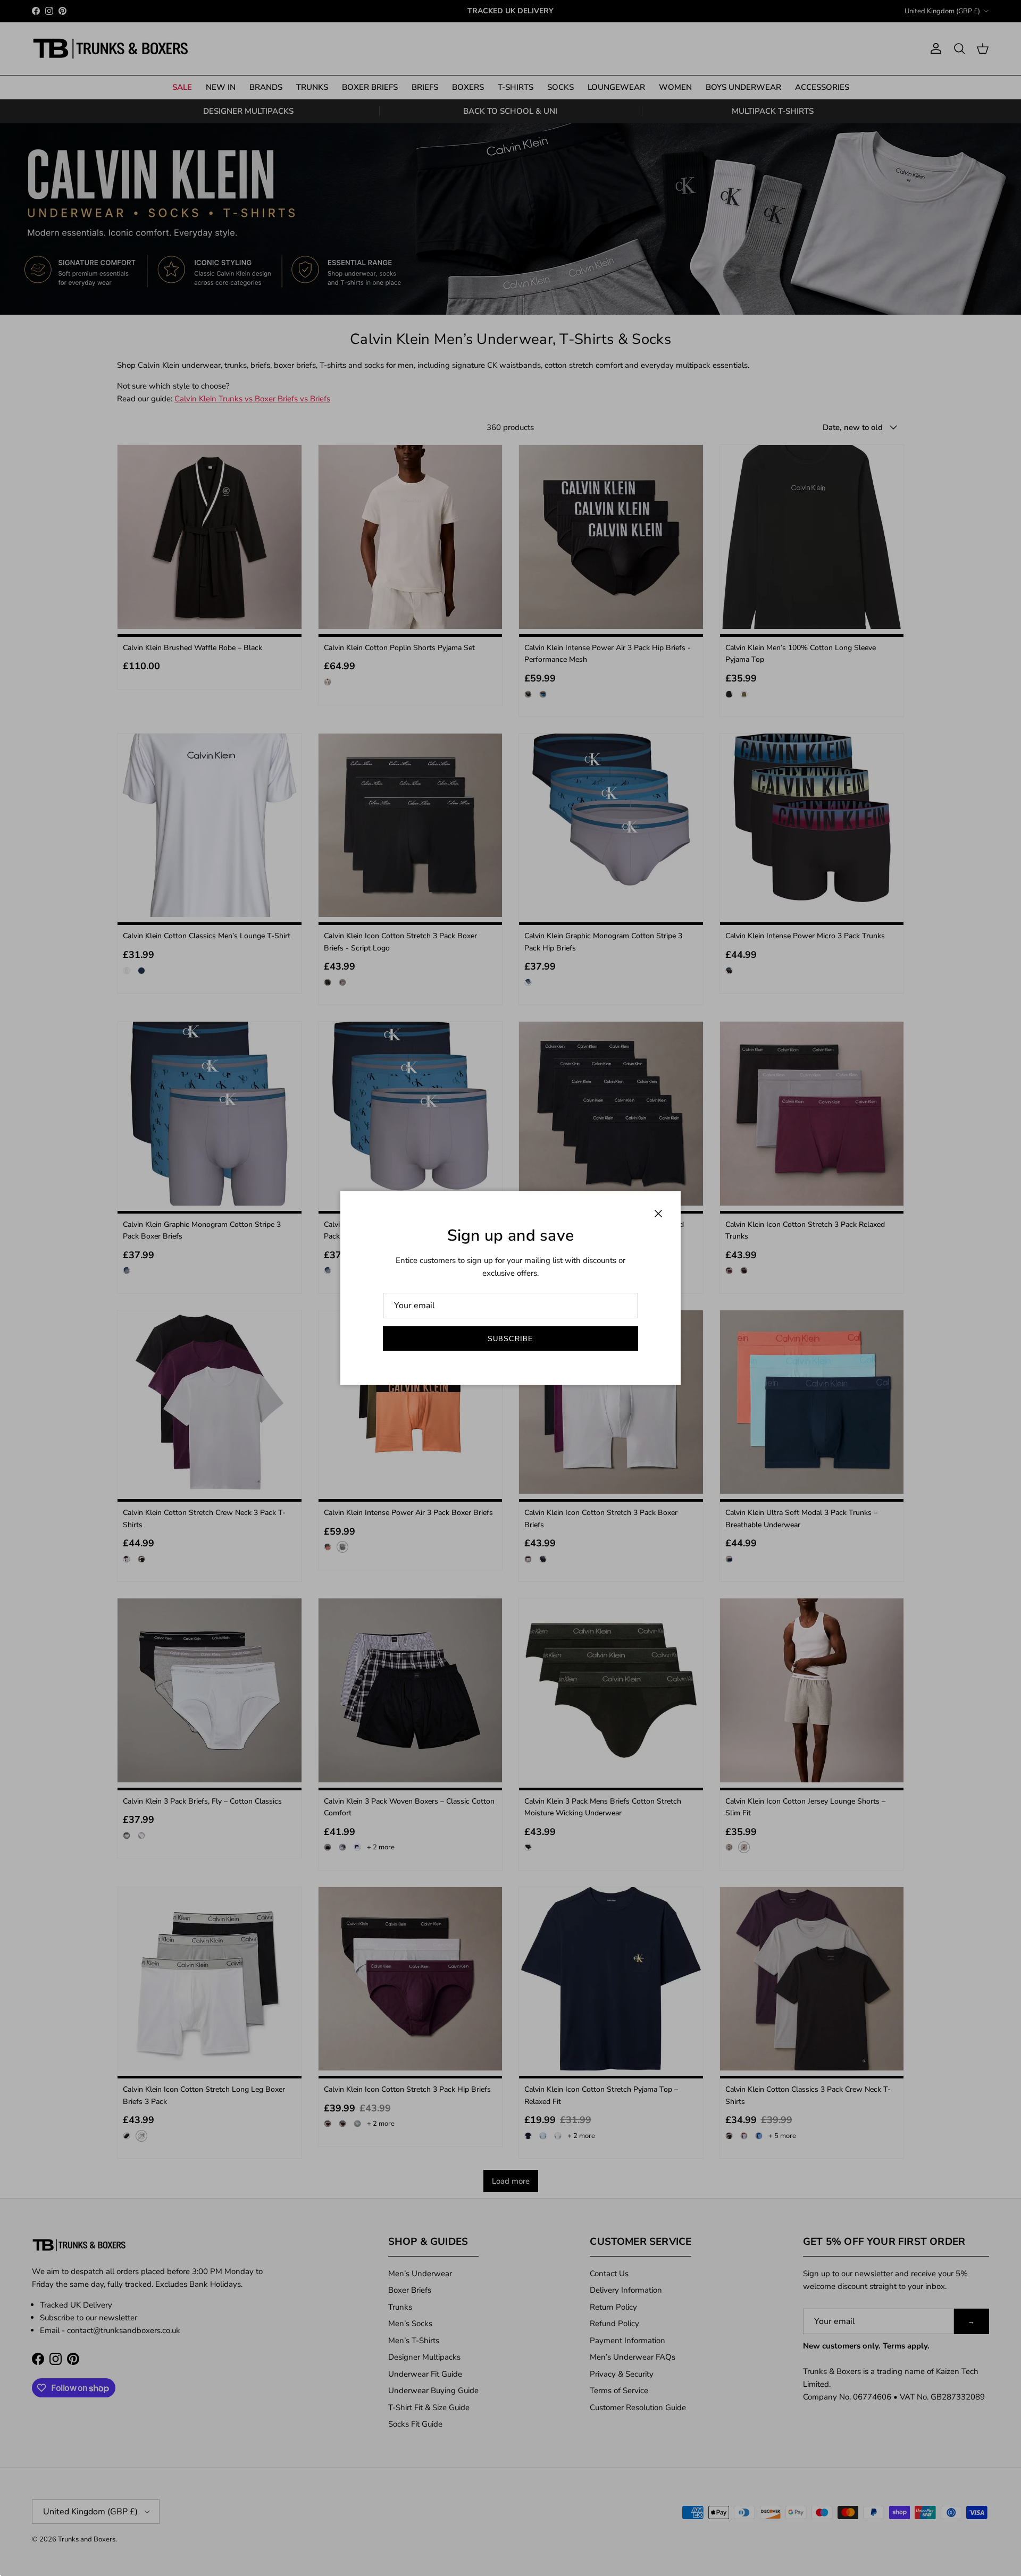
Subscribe (510, 1339)
